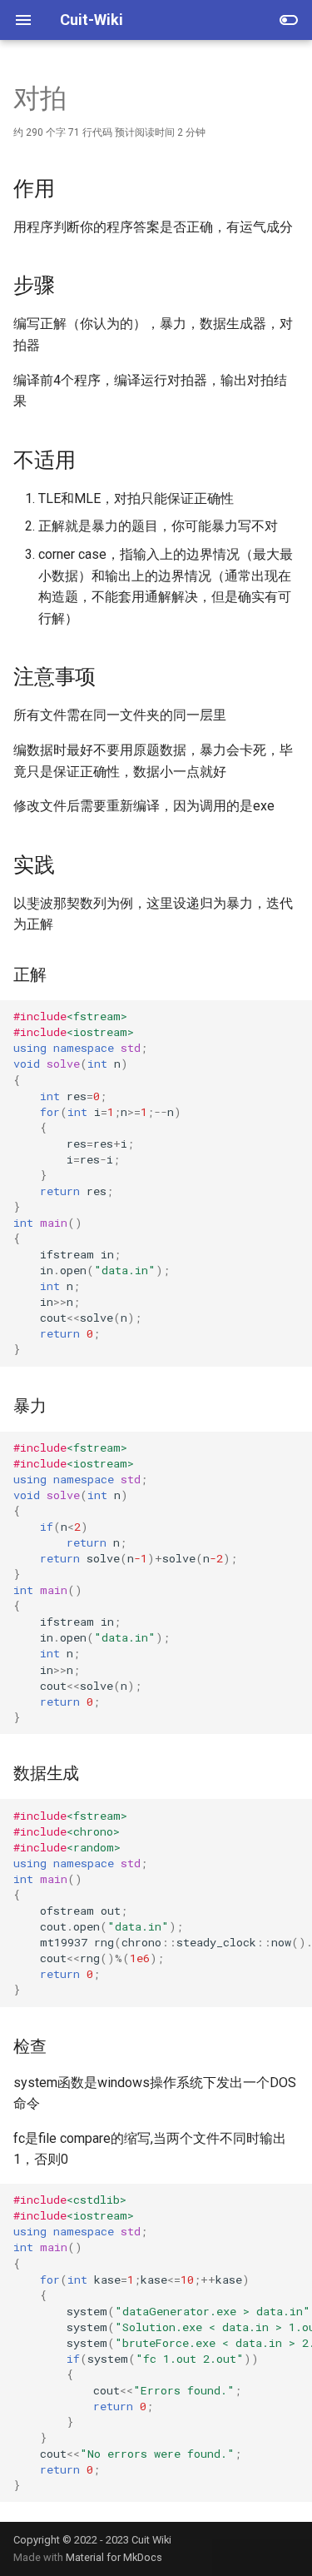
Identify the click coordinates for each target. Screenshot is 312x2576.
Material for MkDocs (114, 2557)
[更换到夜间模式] (289, 20)
